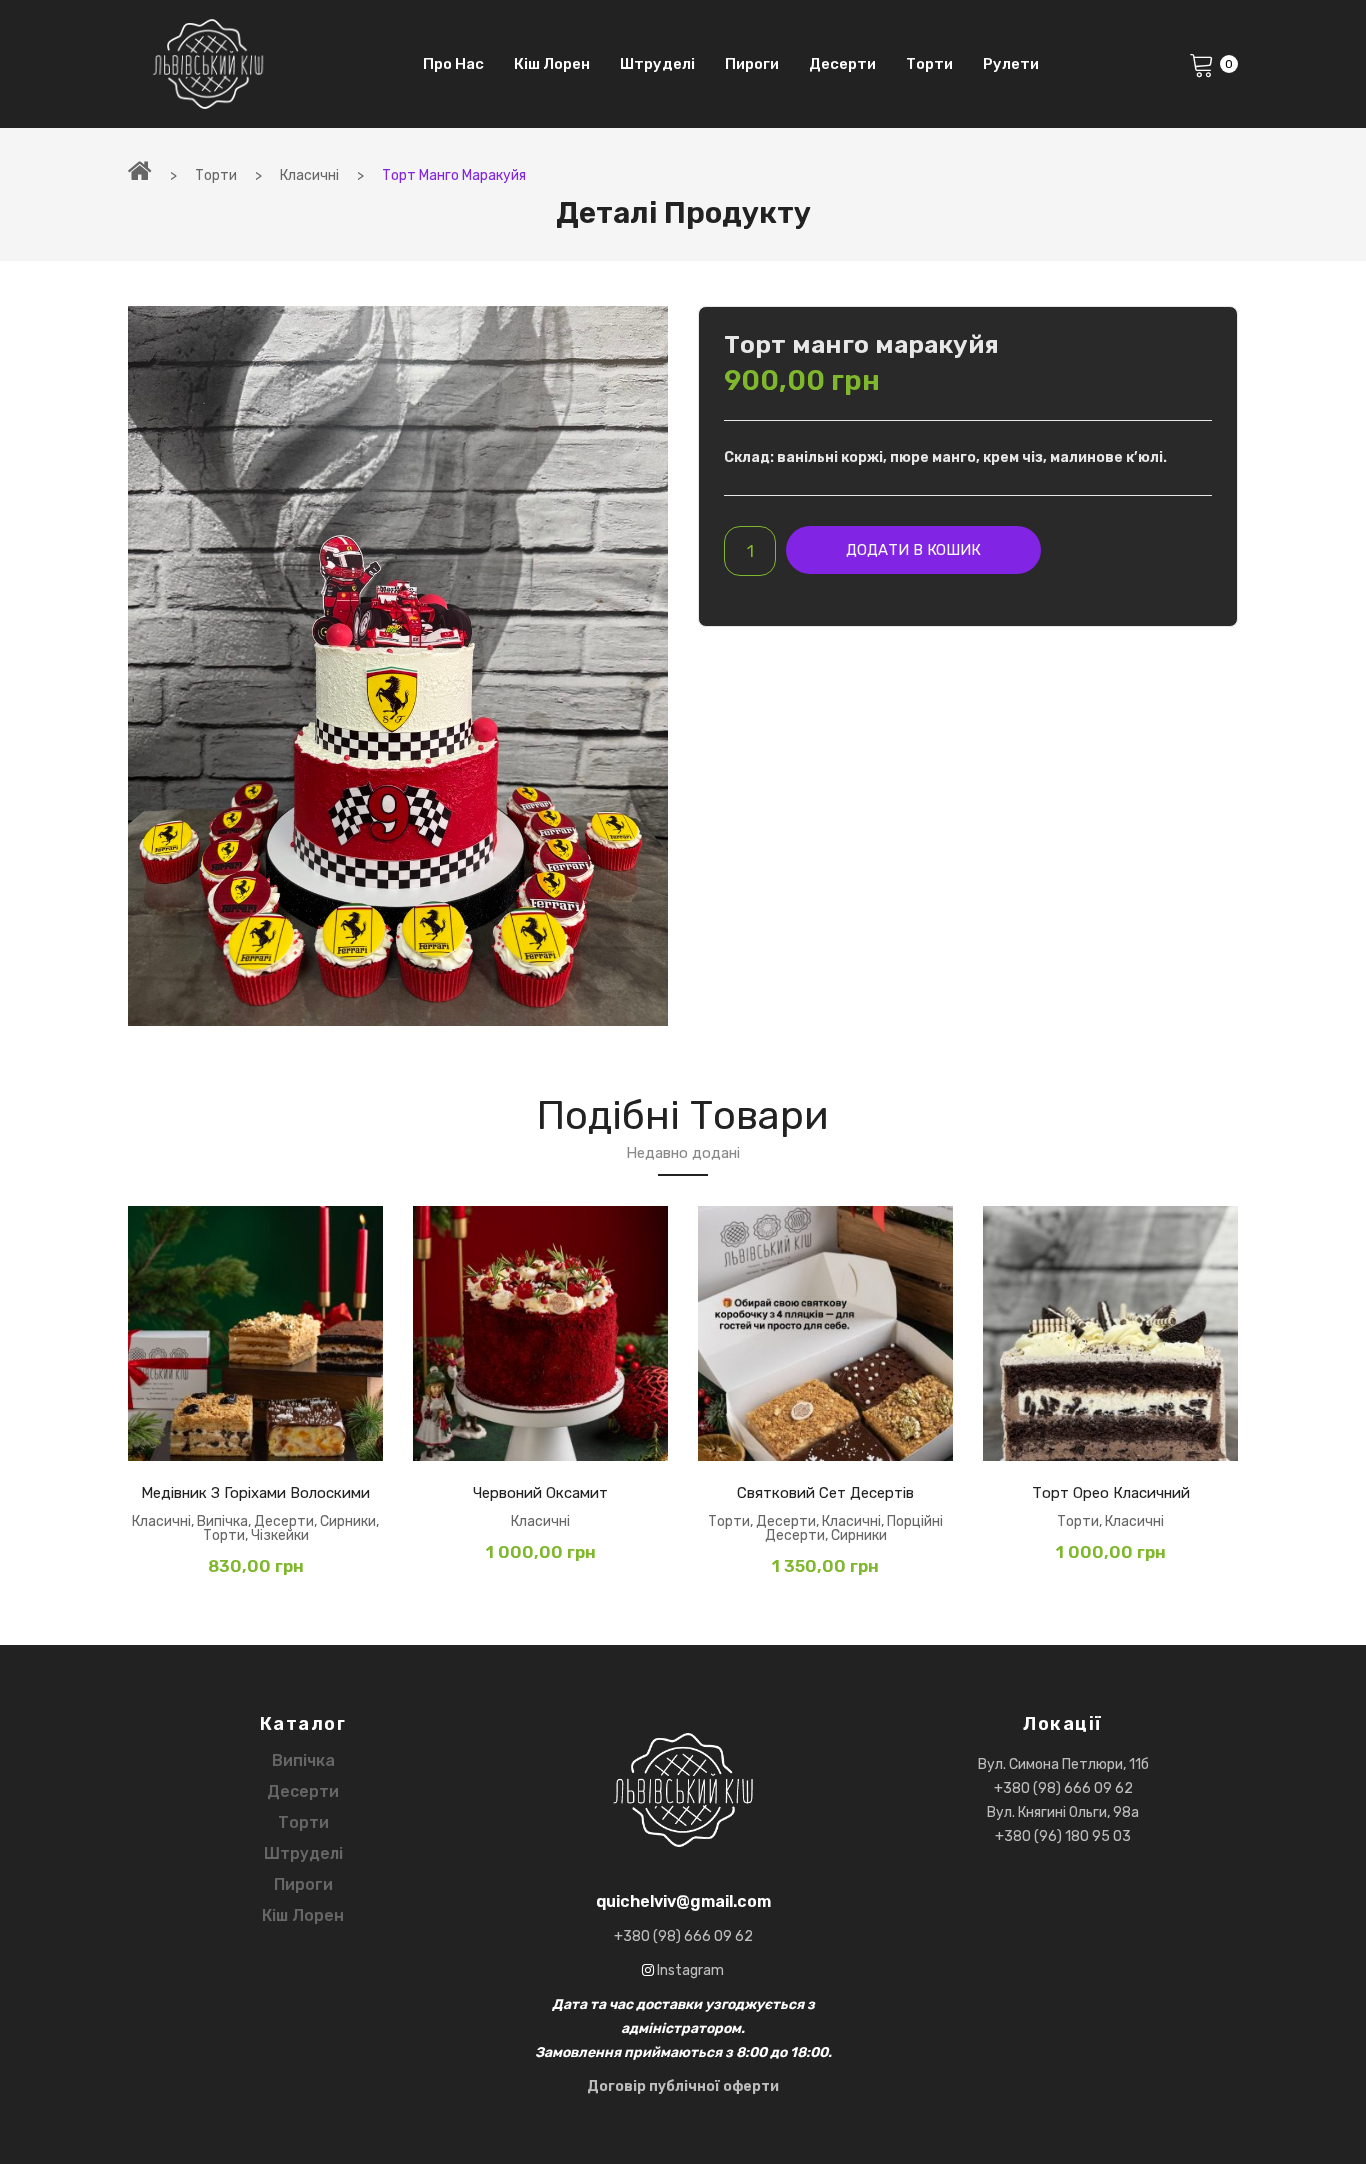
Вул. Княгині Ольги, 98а (1063, 1812)
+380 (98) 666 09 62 (1063, 1788)
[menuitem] (453, 64)
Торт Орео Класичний (1111, 1493)
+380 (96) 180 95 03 (1063, 1836)
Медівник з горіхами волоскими (255, 1493)
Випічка (222, 1521)
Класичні (309, 175)
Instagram (689, 1970)
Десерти (284, 1521)
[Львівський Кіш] (208, 63)
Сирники (348, 1521)
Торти (216, 175)
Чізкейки (280, 1535)
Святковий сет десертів (825, 1493)
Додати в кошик (913, 550)
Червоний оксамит (540, 1493)
